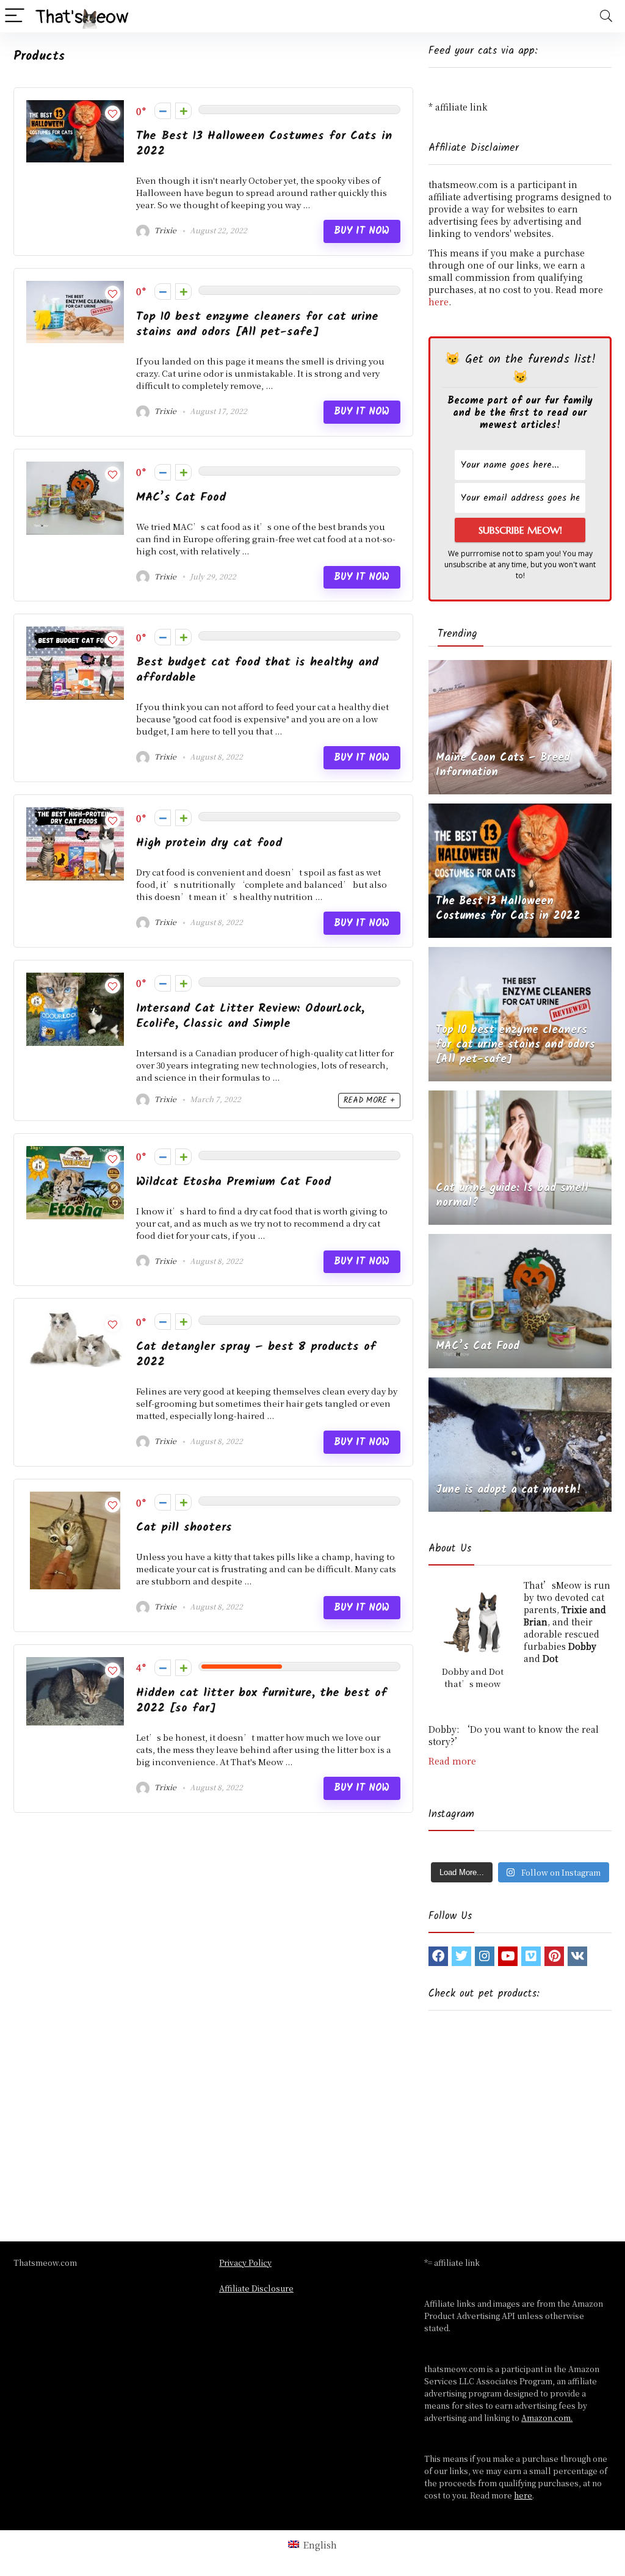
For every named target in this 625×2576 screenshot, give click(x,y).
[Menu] (15, 16)
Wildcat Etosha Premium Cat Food (233, 1182)
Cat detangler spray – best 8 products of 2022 (256, 1354)
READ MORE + (369, 1101)
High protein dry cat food (209, 843)
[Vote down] (163, 111)
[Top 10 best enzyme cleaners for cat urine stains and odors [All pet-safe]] (520, 953)
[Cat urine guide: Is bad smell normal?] (520, 1097)
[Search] (606, 16)
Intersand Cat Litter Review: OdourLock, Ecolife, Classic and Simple (250, 1016)
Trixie (164, 230)
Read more (452, 1761)
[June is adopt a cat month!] (520, 1384)
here (439, 302)
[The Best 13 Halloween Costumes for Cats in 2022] (520, 810)
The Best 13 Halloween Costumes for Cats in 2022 (264, 143)
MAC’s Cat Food (181, 497)
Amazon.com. (547, 2418)
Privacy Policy (245, 2262)
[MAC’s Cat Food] (520, 1240)
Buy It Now (362, 231)
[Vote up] (183, 111)
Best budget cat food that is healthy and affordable (257, 670)
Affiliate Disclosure (256, 2288)
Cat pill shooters (184, 1527)
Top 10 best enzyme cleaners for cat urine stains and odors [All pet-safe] (257, 324)
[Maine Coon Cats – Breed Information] (520, 666)
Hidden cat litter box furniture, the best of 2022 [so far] (262, 1700)
